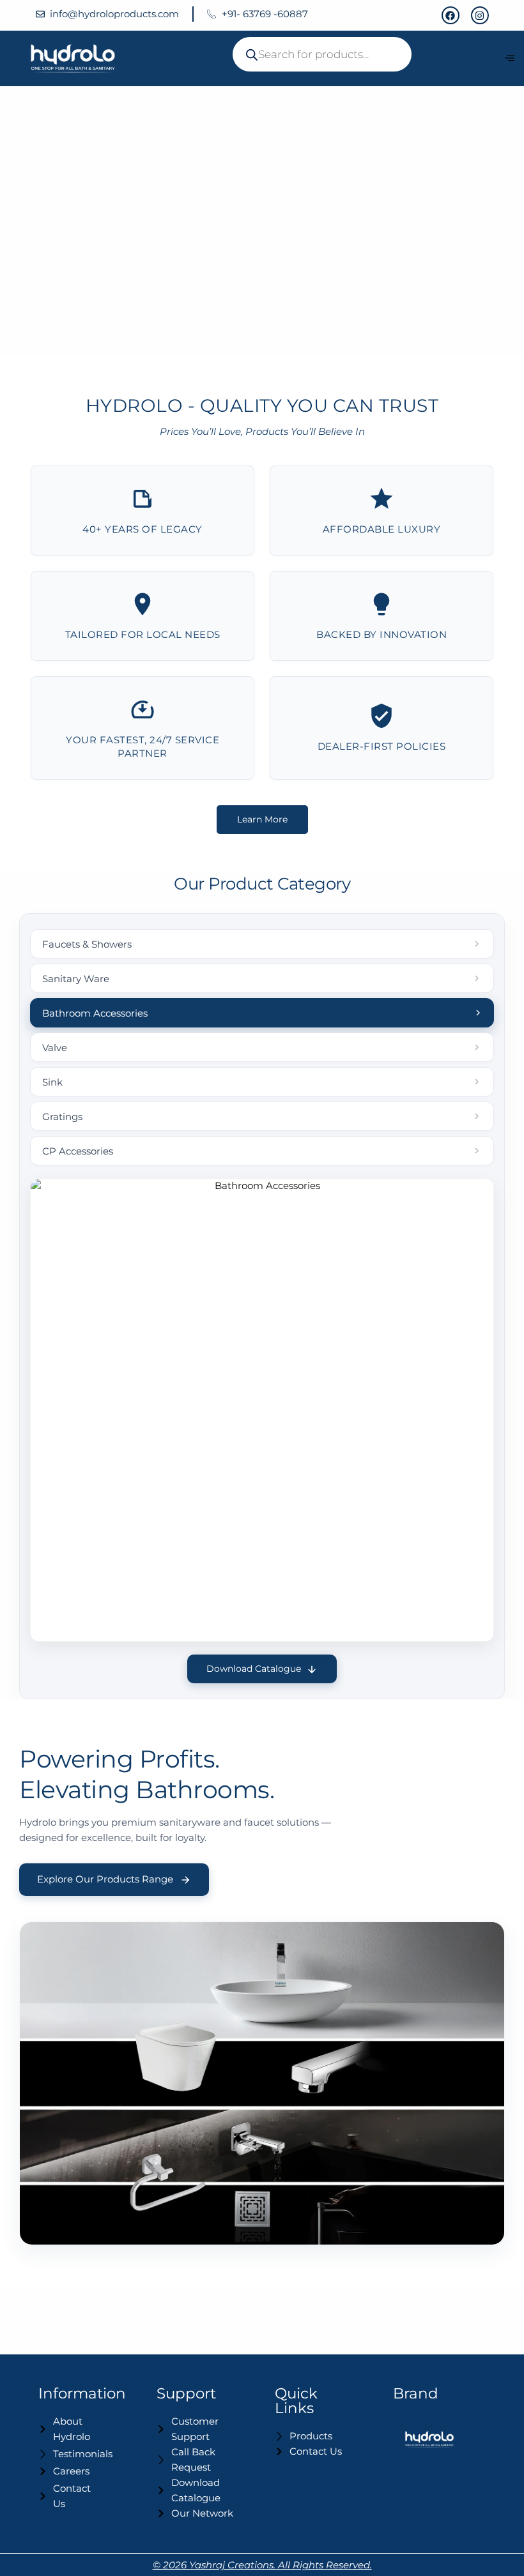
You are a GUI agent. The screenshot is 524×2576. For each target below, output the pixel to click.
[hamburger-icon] (510, 58)
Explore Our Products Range (105, 1879)
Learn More (262, 819)
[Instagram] (480, 15)
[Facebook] (451, 15)
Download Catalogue (254, 1669)
